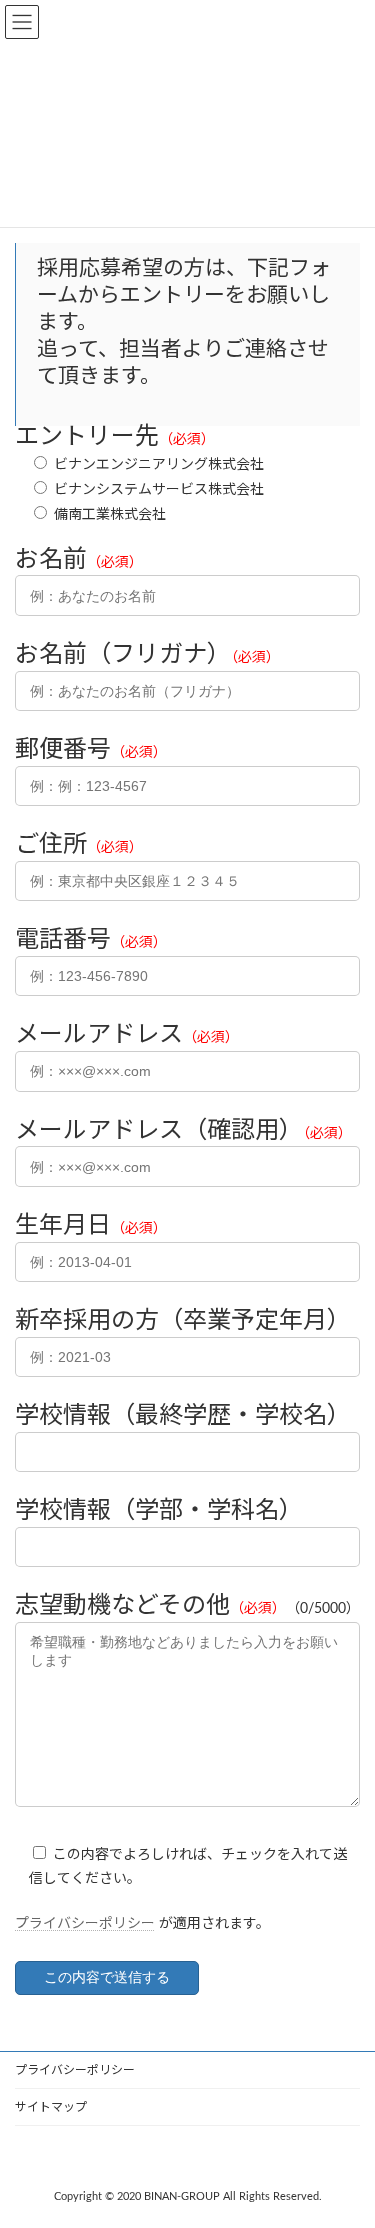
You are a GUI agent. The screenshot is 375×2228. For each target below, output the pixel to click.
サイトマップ (51, 2107)
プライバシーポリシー (85, 1924)
